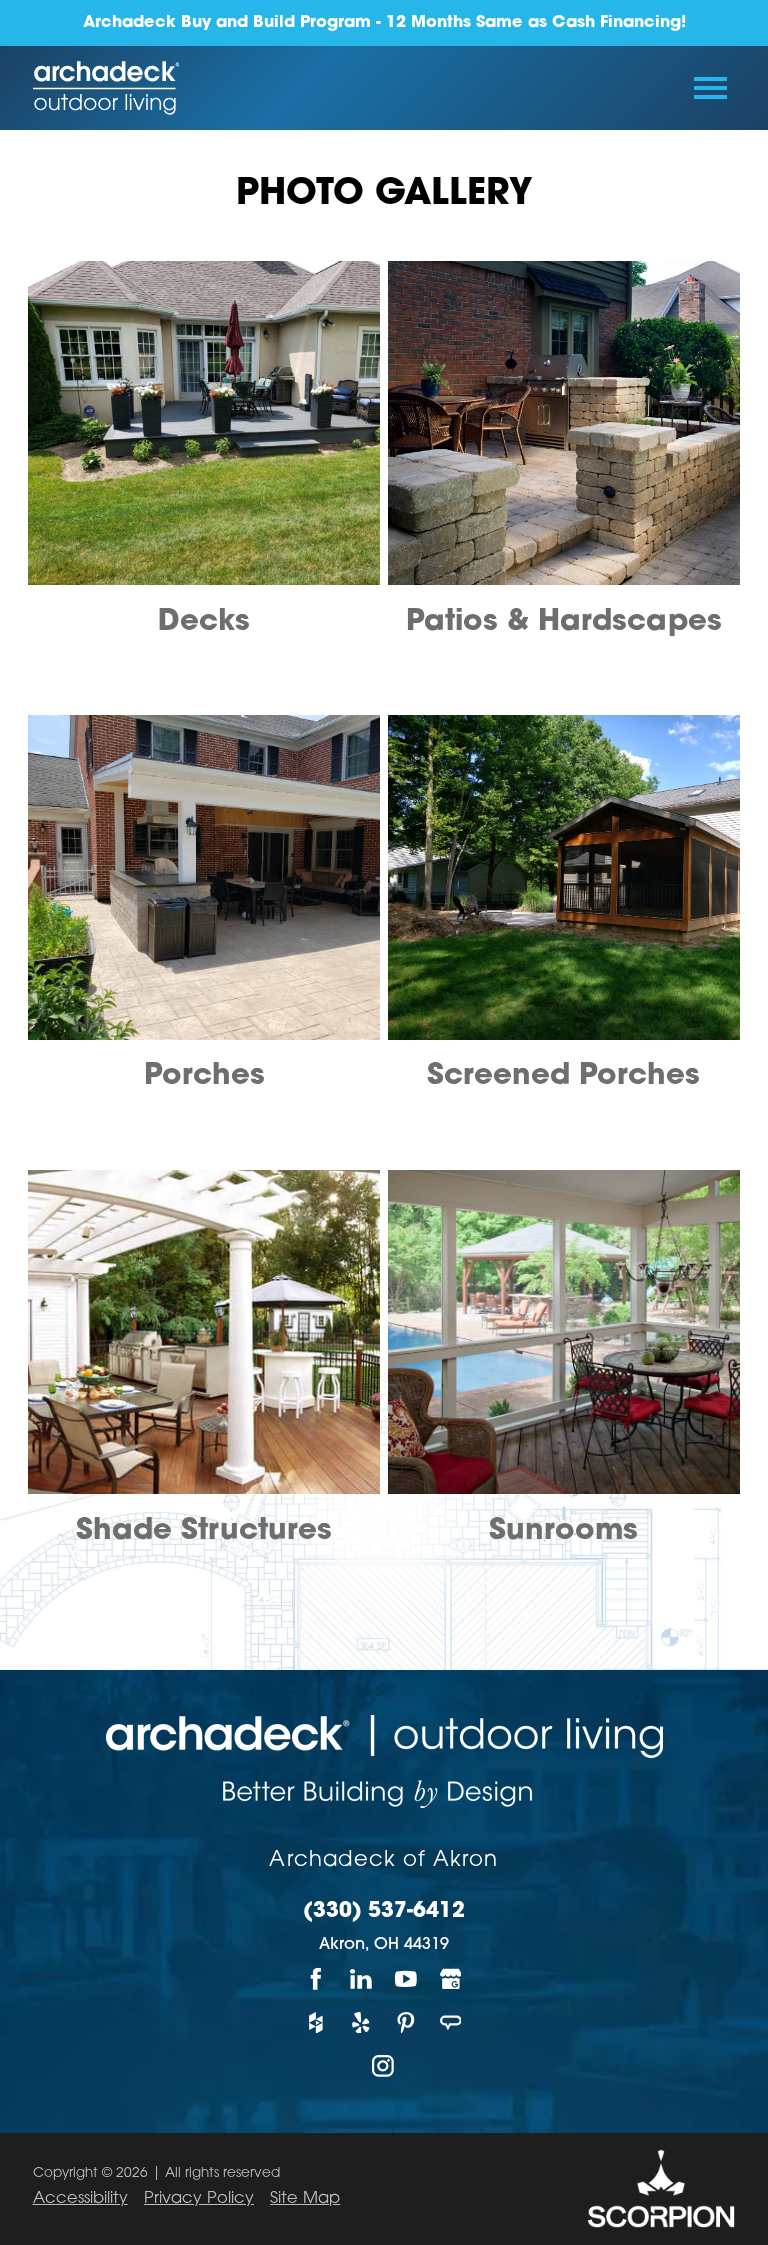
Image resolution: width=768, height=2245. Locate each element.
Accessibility (80, 2199)
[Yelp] (361, 2022)
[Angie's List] (451, 2022)
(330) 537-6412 (384, 1912)
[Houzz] (316, 2022)
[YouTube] (406, 1978)
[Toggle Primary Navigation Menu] (710, 88)
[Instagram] (384, 2065)
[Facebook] (316, 1978)
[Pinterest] (406, 2022)
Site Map (305, 2199)
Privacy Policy (199, 2199)
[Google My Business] (451, 1978)
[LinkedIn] (361, 1978)
